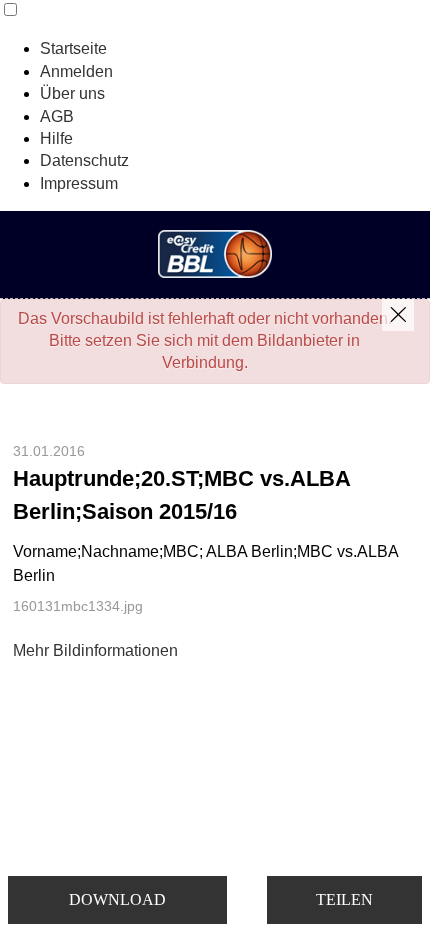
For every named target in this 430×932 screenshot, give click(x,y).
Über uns (72, 93)
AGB (57, 116)
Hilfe (56, 138)
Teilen (344, 899)
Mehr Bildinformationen (95, 650)
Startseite (73, 48)
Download (117, 899)
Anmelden (76, 71)
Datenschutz (84, 160)
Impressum (79, 183)
